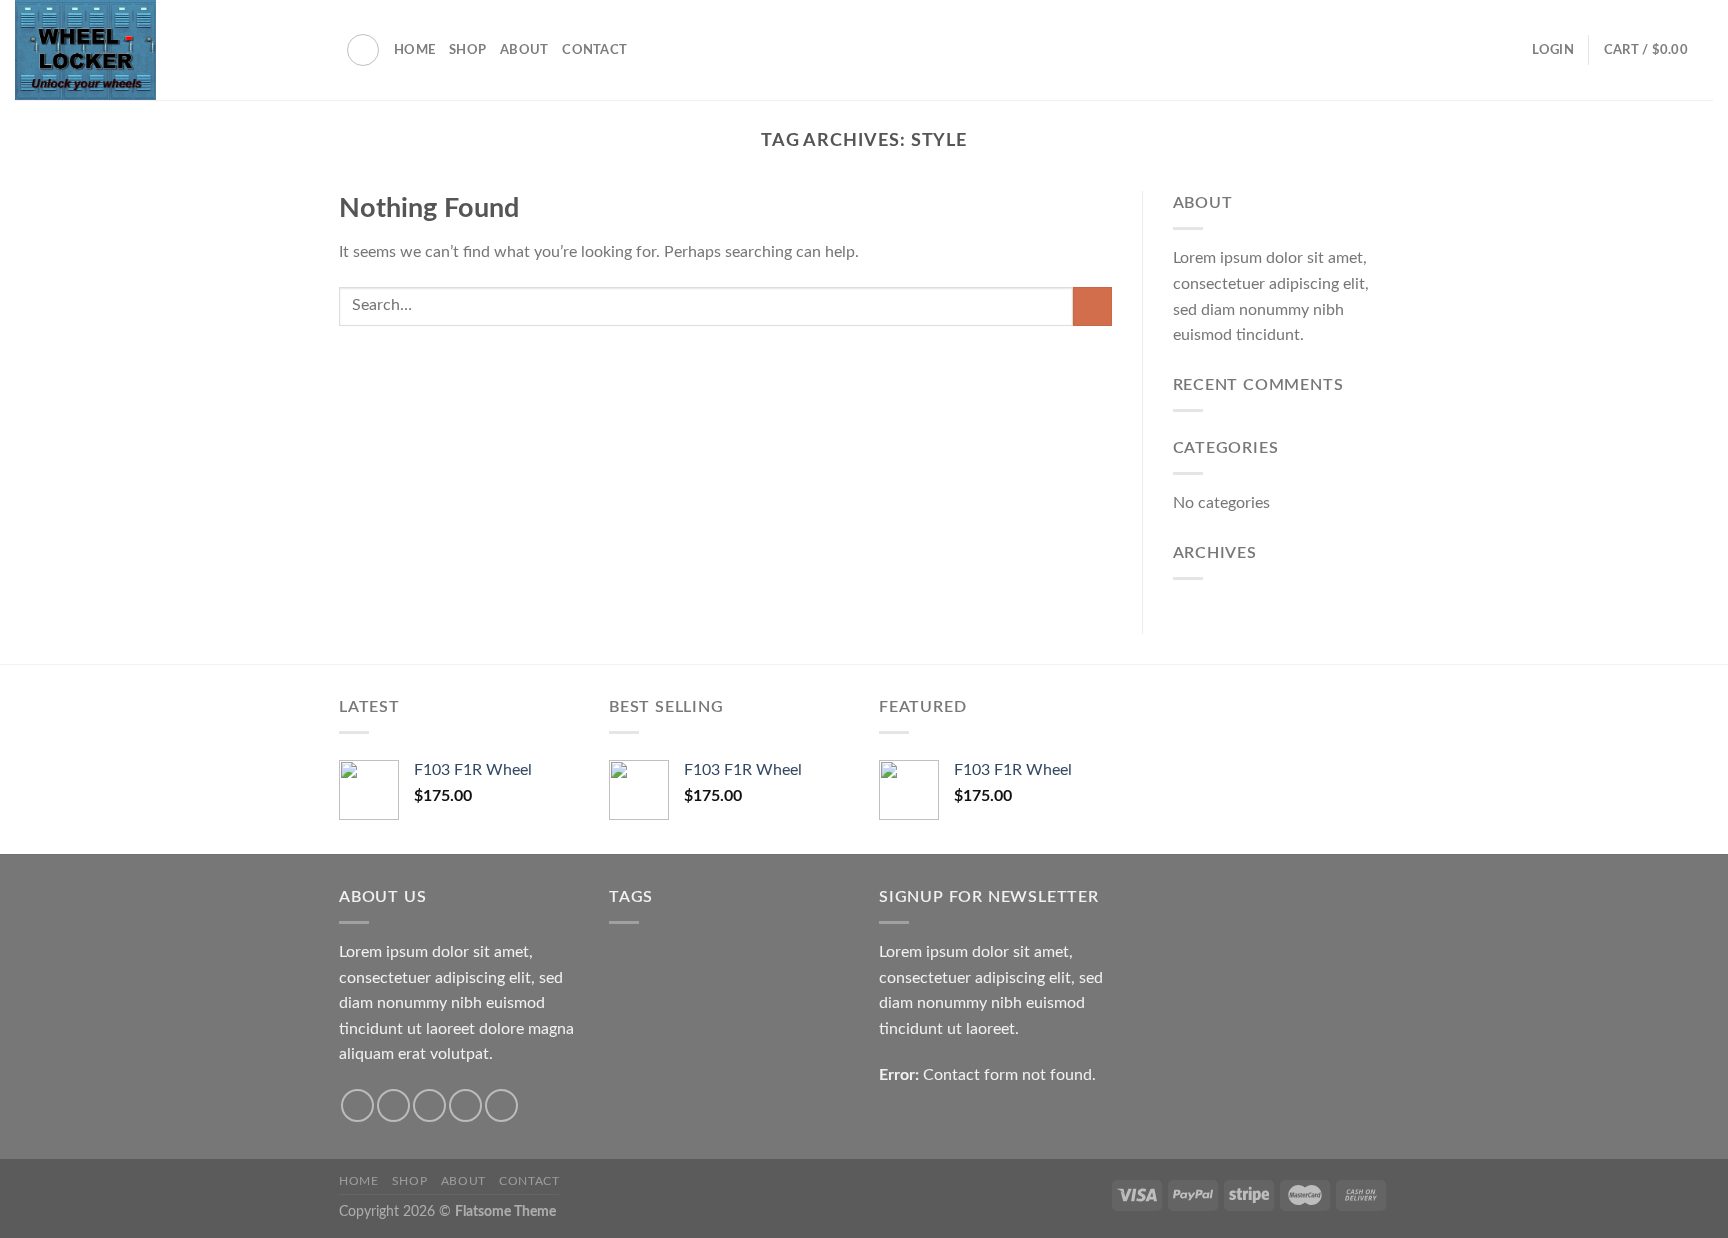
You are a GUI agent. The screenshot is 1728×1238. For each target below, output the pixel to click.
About (524, 50)
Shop (467, 50)
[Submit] (1092, 306)
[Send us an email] (465, 1105)
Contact (594, 50)
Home (414, 50)
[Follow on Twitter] (429, 1105)
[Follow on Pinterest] (501, 1105)
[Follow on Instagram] (393, 1105)
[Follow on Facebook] (357, 1105)
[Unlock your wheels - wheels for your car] (165, 50)
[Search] (363, 50)
